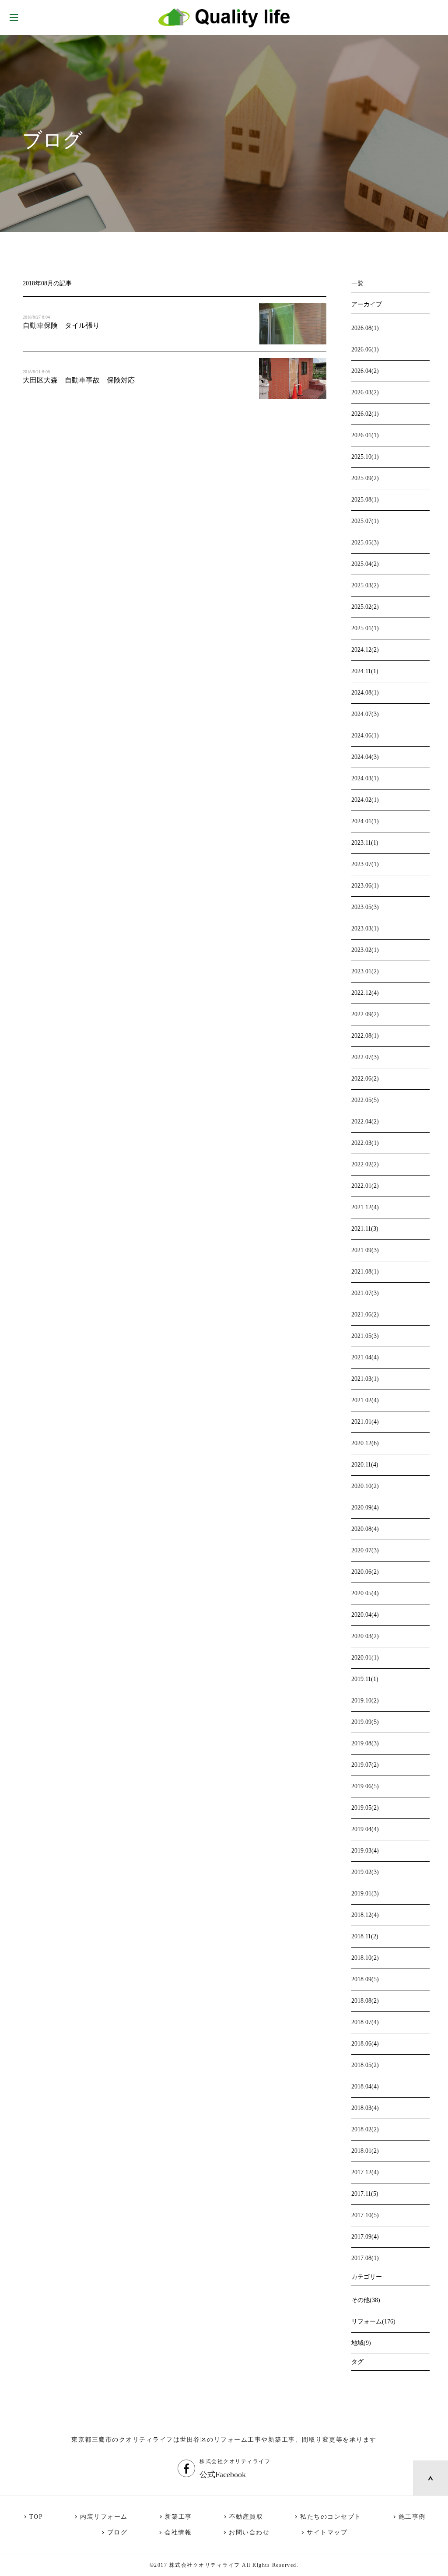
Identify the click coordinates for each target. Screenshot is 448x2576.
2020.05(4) (365, 1593)
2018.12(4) (365, 1915)
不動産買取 (246, 2517)
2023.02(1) (365, 950)
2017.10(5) (365, 2215)
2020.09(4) (365, 1507)
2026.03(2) (365, 392)
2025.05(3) (365, 542)
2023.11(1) (365, 843)
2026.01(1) (365, 435)
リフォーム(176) (373, 2322)
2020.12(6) (365, 1443)
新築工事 (178, 2517)
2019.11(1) (365, 1679)
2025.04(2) (365, 564)
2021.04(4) (365, 1357)
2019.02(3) (365, 1872)
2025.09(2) (365, 478)
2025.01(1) (365, 628)
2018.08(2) (365, 2001)
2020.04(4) (365, 1615)
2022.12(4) (365, 993)
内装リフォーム (104, 2517)
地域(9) (361, 2343)
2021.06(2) (365, 1314)
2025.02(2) (365, 607)
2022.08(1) (365, 1036)
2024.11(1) (365, 671)
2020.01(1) (365, 1658)
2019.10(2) (365, 1700)
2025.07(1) (365, 521)
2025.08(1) (365, 500)
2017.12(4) (365, 2172)
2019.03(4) (365, 1851)
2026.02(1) (365, 414)
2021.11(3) (365, 1229)
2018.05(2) (365, 2065)
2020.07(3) (365, 1550)
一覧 (357, 283)
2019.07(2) (365, 1765)
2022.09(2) (365, 1014)
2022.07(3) (365, 1057)
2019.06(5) (365, 1786)
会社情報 (178, 2532)
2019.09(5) (365, 1722)
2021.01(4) (365, 1422)
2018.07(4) (365, 2022)
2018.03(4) (365, 2108)
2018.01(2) (365, 2151)
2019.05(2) (365, 1808)
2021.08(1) (365, 1272)
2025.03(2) (365, 585)
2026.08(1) (365, 328)
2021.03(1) (365, 1379)
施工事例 (412, 2517)
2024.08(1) (365, 693)
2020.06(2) (365, 1572)
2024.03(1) (365, 778)
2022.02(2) (365, 1164)
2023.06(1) (365, 886)
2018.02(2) (365, 2129)
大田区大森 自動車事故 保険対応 (79, 380)
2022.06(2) (365, 1079)
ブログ (117, 2532)
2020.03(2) (365, 1636)
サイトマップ (327, 2532)
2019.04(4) (365, 1829)
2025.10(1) (365, 457)
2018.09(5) (365, 1979)
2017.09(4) (365, 2237)
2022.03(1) (365, 1143)
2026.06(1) (365, 349)
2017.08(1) (365, 2258)
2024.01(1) (365, 821)
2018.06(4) (365, 2044)
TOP (36, 2517)
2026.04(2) (365, 371)
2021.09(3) (365, 1250)
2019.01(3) (365, 1893)
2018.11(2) (365, 1936)
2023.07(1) (365, 864)
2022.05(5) (365, 1100)
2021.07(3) (365, 1293)
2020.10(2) (365, 1486)
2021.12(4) (365, 1207)
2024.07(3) (365, 714)
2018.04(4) (365, 2086)
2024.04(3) (365, 757)
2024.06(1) (365, 735)
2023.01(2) (365, 971)
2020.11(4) (365, 1465)
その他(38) (366, 2300)
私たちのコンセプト (331, 2517)
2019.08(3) (365, 1743)
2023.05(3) (365, 907)
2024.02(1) (365, 800)
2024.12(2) (365, 650)
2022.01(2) (365, 1186)
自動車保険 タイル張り (61, 325)
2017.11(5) (365, 2194)
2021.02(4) (365, 1400)
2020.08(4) (365, 1529)
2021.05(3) (365, 1336)
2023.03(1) (365, 928)
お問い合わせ (249, 2532)
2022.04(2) (365, 1121)
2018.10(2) (365, 1958)
